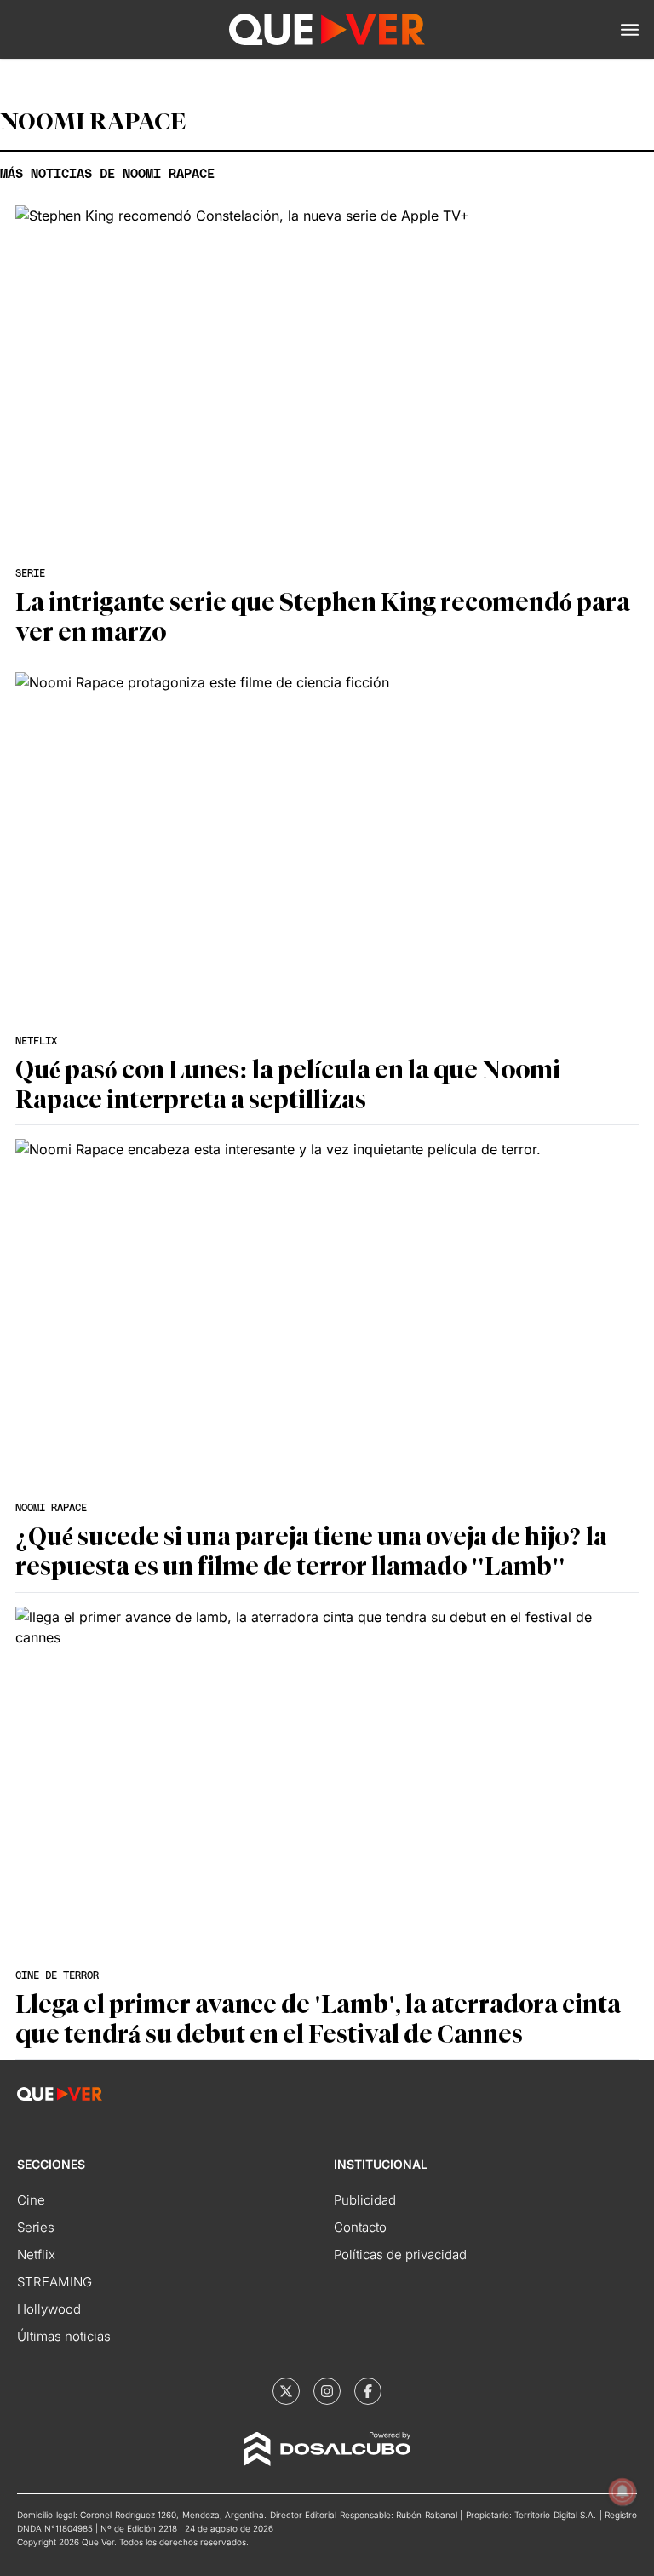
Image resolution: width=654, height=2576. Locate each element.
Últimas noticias (64, 2336)
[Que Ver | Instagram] (327, 2391)
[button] (630, 30)
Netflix (36, 2254)
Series (36, 2227)
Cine (31, 2200)
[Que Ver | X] (286, 2391)
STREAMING (54, 2282)
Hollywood (49, 2309)
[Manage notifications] (622, 2492)
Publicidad (365, 2200)
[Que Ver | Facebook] (368, 2391)
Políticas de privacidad (400, 2254)
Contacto (360, 2227)
